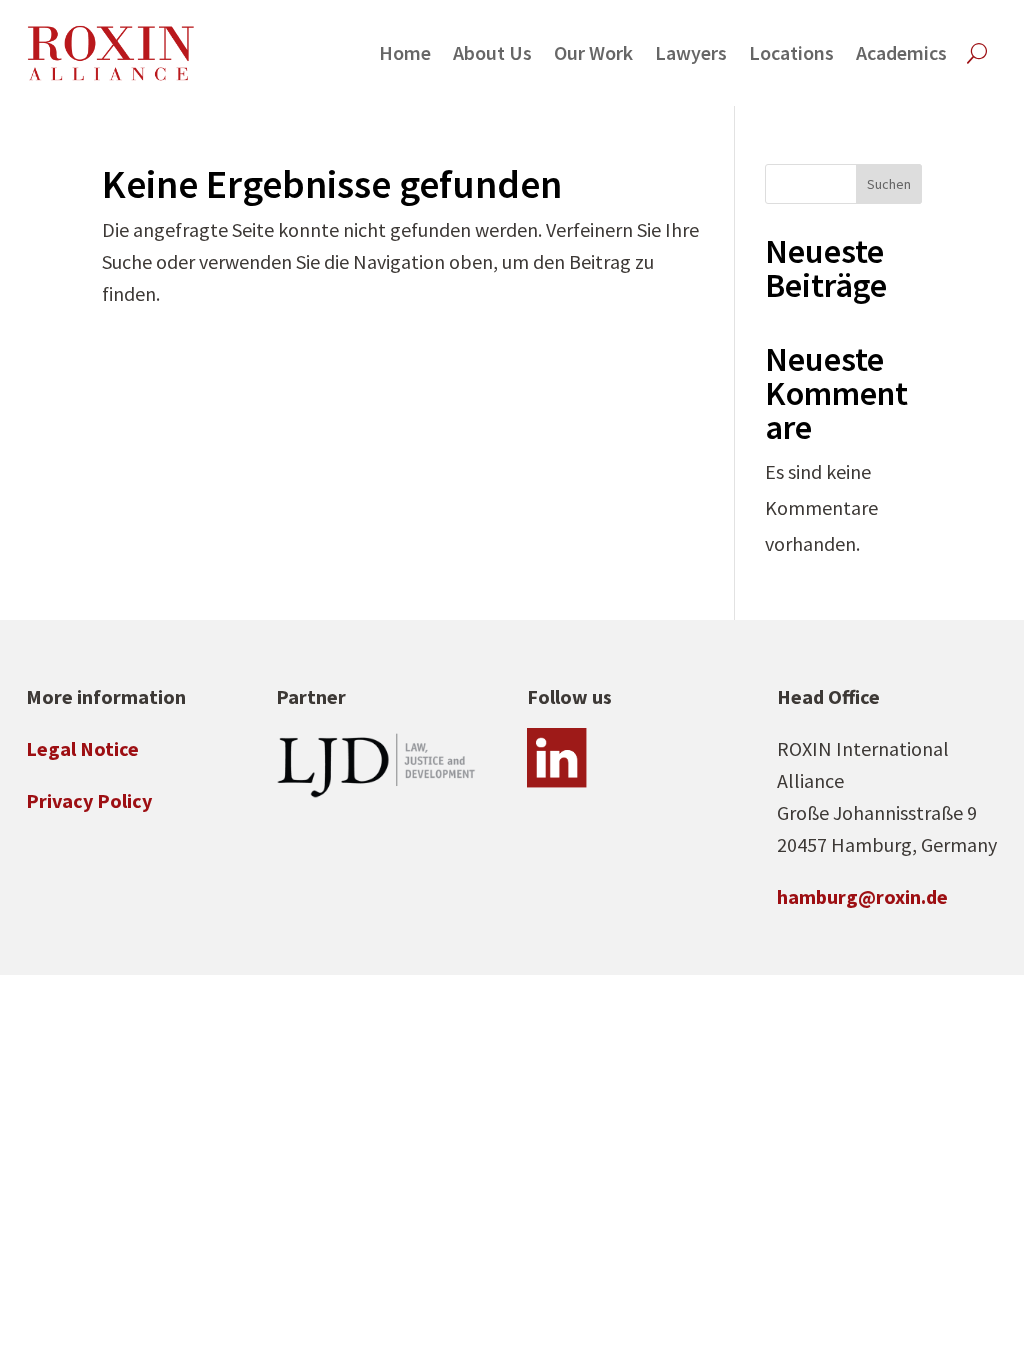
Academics (901, 52)
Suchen (889, 184)
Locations (791, 52)
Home (405, 52)
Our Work (593, 52)
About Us (492, 52)
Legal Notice (82, 748)
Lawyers (691, 52)
